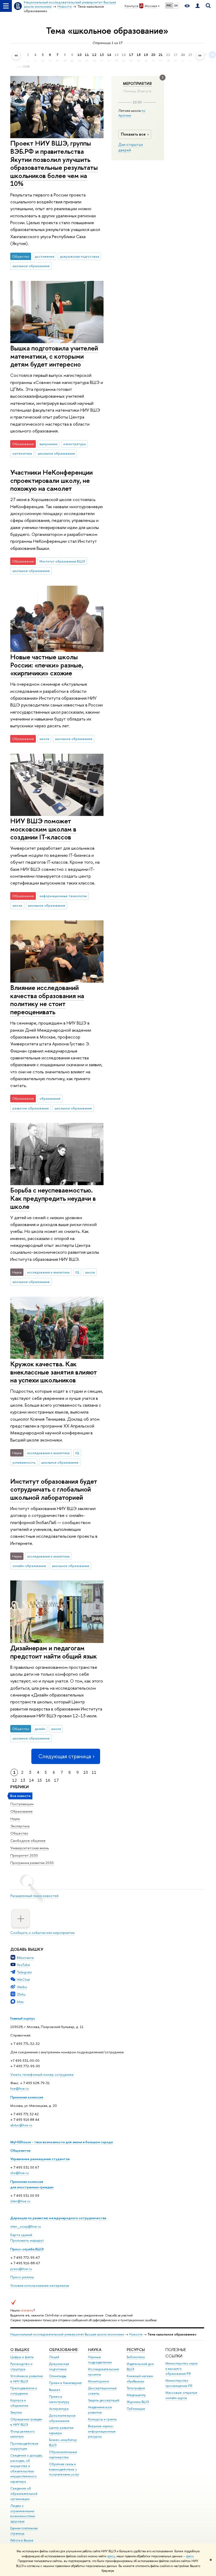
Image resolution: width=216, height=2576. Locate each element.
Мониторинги (99, 2381)
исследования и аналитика (48, 1272)
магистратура (74, 444)
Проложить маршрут (27, 2240)
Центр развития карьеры (61, 2430)
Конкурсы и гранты (102, 2419)
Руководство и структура (21, 2366)
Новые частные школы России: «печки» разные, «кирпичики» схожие (47, 665)
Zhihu (21, 1994)
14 (31, 1780)
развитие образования (31, 1108)
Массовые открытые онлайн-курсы (181, 2395)
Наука (15, 1819)
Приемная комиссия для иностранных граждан (32, 2184)
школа (44, 739)
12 (14, 1780)
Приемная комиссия (27, 2097)
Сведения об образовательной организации (24, 2494)
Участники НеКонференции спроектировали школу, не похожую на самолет (51, 480)
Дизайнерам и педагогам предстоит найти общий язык (54, 1652)
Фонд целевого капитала (23, 2434)
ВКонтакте (25, 1958)
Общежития (20, 2150)
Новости (136, 2334)
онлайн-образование (29, 1566)
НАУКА (95, 2350)
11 (94, 1772)
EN (176, 6)
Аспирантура (59, 2409)
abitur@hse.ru (21, 2125)
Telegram (24, 1972)
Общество (19, 1833)
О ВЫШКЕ (20, 2350)
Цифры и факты (22, 2357)
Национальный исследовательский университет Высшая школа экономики (67, 2334)
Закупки (16, 2412)
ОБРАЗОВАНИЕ (63, 2350)
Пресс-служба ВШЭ (27, 2249)
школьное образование (31, 266)
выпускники (48, 444)
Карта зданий (21, 2235)
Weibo (22, 1987)
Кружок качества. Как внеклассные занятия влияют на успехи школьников (54, 1372)
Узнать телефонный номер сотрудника (42, 2074)
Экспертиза (20, 1826)
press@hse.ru (21, 2269)
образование (50, 1098)
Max (20, 2002)
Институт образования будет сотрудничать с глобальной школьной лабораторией (54, 1489)
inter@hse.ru (20, 2201)
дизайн (40, 1729)
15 (40, 1780)
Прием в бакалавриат (65, 2383)
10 (86, 1772)
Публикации (136, 2409)
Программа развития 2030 (32, 1863)
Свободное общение (28, 1840)
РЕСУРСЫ (136, 2350)
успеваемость (24, 1462)
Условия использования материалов (40, 2285)
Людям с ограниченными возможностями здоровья (23, 2513)
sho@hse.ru (19, 2173)
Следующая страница (65, 1756)
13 (23, 1780)
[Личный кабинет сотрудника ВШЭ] (198, 6)
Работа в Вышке (22, 2540)
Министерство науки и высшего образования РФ (181, 2369)
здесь (111, 2556)
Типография (136, 2388)
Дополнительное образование (62, 2418)
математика (22, 453)
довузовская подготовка (80, 256)
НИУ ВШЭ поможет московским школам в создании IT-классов (43, 829)
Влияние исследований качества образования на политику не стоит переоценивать (47, 1000)
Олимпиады (58, 2376)
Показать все (133, 134)
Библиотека (136, 2357)
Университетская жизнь (30, 1848)
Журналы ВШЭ (138, 2402)
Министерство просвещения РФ (179, 2383)
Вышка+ (55, 2390)
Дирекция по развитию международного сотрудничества (58, 2218)
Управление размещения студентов (40, 2159)
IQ (77, 1272)
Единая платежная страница (24, 2531)
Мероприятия (137, 84)
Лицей (54, 2357)
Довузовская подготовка (59, 2366)
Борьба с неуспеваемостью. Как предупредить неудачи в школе (53, 1198)
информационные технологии (63, 896)
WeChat (23, 1979)
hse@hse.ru (19, 2088)
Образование (21, 1811)
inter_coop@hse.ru (26, 2226)
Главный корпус (23, 2018)
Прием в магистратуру (59, 2399)
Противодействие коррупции (24, 2446)
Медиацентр (136, 2395)
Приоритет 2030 (24, 1855)
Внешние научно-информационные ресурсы (102, 2431)
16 (48, 1780)
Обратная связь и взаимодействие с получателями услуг (64, 2469)
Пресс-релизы (22, 2277)
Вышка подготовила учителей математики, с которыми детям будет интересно (54, 356)
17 (56, 1780)
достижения (45, 256)
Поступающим (22, 1804)
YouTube (23, 1965)
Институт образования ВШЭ (62, 561)
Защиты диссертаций (104, 2400)
